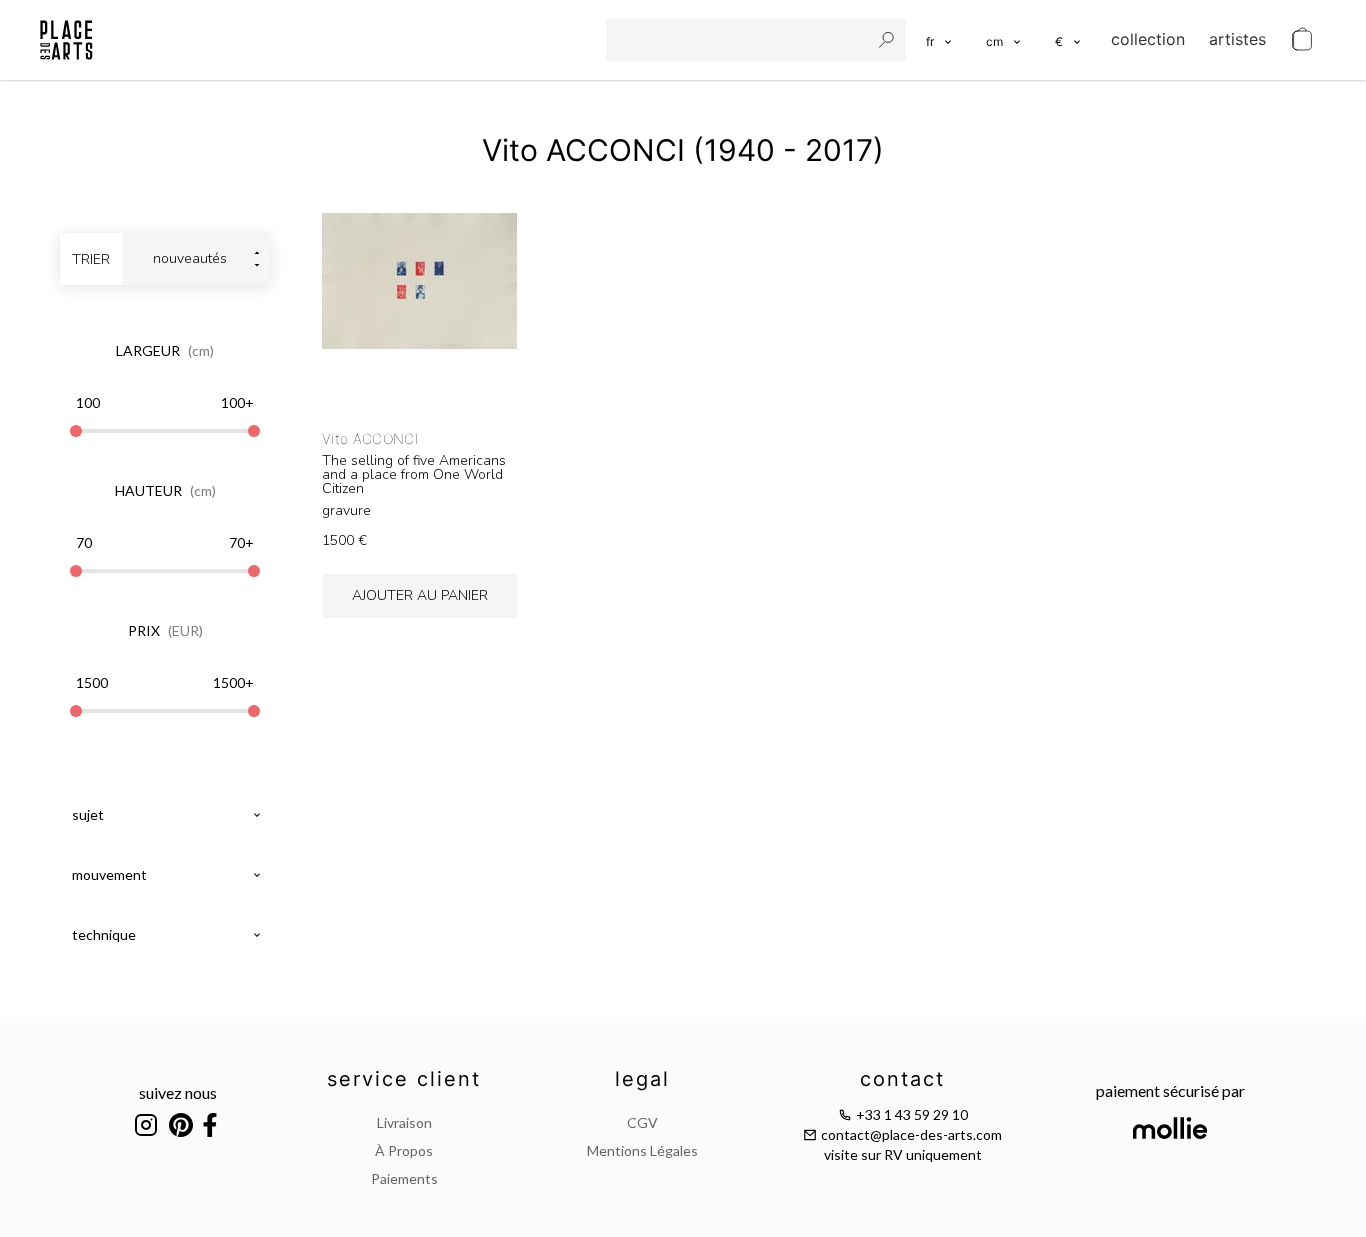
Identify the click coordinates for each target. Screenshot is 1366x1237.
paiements (404, 1178)
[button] (1004, 40)
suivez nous (178, 1092)
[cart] (1302, 40)
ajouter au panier (420, 595)
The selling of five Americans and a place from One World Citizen (414, 475)
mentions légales (642, 1150)
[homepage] (66, 40)
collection (1148, 39)
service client (404, 1079)
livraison (404, 1122)
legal (642, 1079)
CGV (642, 1122)
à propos (404, 1150)
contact (902, 1079)
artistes (1237, 39)
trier (91, 259)
